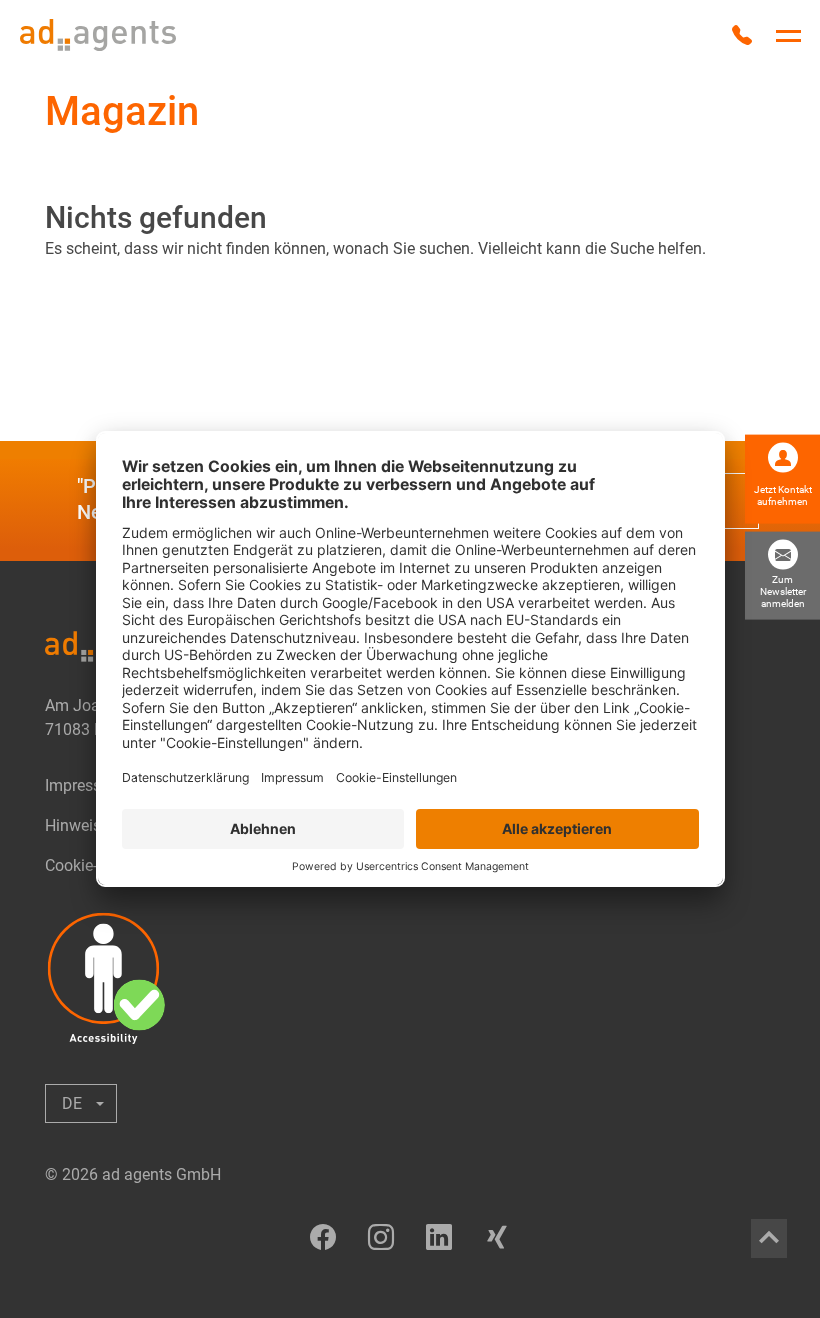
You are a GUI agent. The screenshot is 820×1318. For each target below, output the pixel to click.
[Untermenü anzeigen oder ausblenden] (81, 1103)
